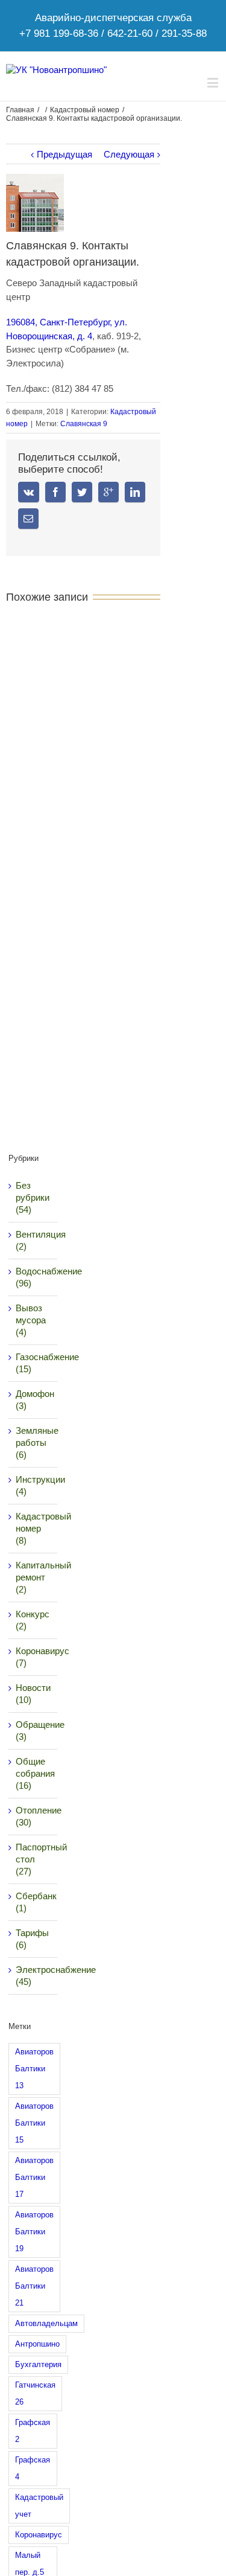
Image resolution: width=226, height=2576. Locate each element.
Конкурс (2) (33, 1620)
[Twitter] (82, 492)
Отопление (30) (34, 1816)
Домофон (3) (34, 1400)
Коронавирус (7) (34, 1657)
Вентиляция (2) (34, 1240)
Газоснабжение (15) (34, 1363)
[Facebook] (55, 492)
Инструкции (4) (34, 1485)
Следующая (129, 154)
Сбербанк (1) (34, 1902)
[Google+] (108, 492)
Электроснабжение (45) (34, 1976)
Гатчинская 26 (35, 2393)
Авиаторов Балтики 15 (34, 2123)
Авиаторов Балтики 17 (34, 2177)
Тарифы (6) (32, 1939)
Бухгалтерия (38, 2364)
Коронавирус (39, 2535)
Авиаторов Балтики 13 (34, 2069)
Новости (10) (33, 1694)
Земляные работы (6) (34, 1443)
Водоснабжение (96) (34, 1277)
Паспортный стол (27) (34, 1859)
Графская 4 (33, 2468)
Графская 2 (33, 2431)
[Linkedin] (135, 492)
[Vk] (29, 492)
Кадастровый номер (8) (34, 1528)
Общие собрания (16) (34, 1773)
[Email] (28, 519)
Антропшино (37, 2344)
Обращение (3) (34, 1731)
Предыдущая (64, 154)
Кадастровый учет (39, 2506)
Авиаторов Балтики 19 (34, 2232)
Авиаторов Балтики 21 (34, 2286)
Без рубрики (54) (33, 1197)
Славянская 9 (84, 424)
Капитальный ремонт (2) (34, 1577)
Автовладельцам (46, 2323)
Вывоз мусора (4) (31, 1320)
